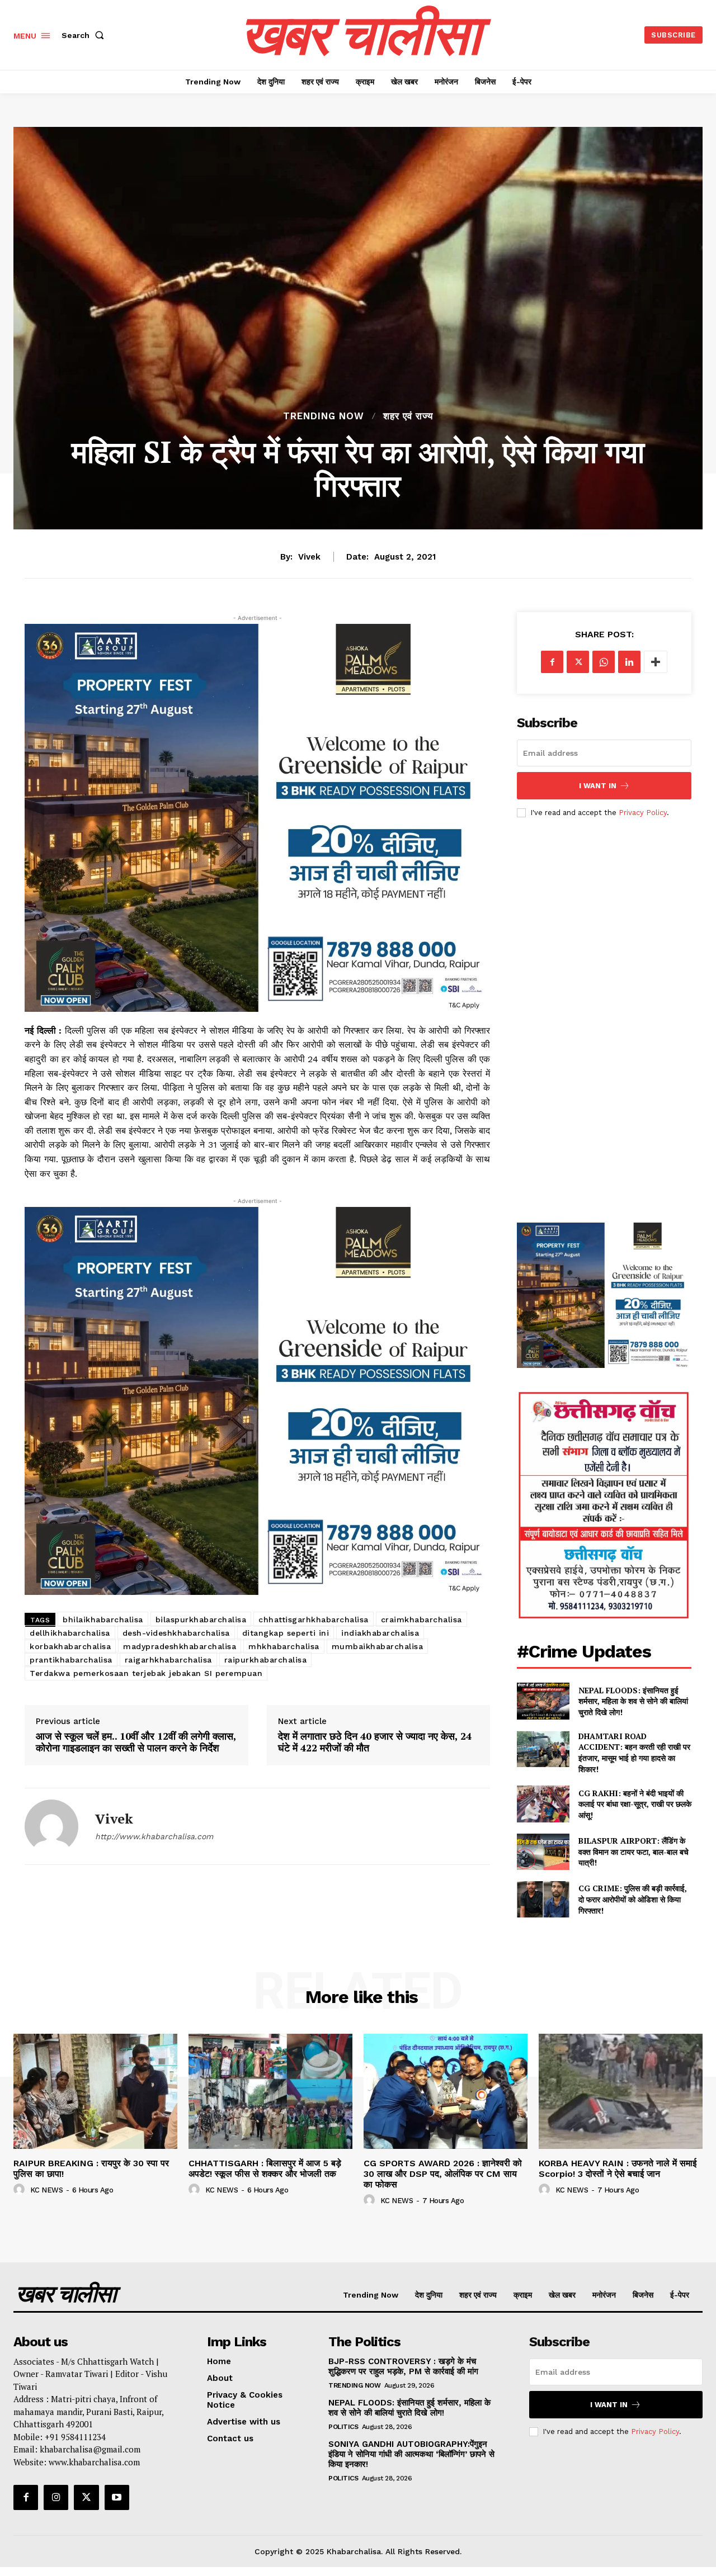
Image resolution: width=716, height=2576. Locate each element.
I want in (598, 786)
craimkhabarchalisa (421, 1620)
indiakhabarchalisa (380, 1633)
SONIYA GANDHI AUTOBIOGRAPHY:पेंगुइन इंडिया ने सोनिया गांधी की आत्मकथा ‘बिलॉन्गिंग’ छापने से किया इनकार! (411, 2454)
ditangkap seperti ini (286, 1633)
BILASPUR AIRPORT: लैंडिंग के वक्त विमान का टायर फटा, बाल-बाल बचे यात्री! (633, 1851)
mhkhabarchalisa (284, 1646)
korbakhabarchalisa (70, 1646)
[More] (656, 662)
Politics (343, 2427)
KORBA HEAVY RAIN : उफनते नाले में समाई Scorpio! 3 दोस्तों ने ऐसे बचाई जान (618, 2168)
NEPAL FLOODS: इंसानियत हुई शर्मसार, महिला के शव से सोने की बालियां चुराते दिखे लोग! (633, 1701)
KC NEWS (47, 2190)
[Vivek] (51, 1826)
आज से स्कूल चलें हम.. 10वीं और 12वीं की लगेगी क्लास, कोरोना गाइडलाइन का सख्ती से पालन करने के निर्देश (136, 1742)
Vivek (309, 557)
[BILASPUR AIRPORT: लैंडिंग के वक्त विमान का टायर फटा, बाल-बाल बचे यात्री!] (543, 1852)
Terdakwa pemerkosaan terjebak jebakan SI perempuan (146, 1673)
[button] (85, 35)
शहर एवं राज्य (408, 416)
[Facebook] (552, 662)
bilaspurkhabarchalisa (201, 1620)
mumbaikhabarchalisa (378, 1646)
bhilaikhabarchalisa (103, 1620)
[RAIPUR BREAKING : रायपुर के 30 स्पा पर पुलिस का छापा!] (95, 2091)
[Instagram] (56, 2497)
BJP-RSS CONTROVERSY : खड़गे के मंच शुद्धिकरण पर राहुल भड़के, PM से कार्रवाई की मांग (403, 2366)
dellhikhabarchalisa (70, 1633)
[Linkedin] (629, 662)
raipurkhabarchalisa (266, 1660)
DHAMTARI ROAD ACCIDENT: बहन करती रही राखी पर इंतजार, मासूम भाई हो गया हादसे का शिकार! (634, 1753)
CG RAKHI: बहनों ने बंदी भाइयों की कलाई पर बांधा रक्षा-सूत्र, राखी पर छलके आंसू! (635, 1804)
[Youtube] (117, 2497)
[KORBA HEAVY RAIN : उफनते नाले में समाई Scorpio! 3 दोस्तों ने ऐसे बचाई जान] (621, 2091)
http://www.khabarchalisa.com (154, 1836)
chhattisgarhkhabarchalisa (314, 1620)
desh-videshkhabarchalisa (176, 1633)
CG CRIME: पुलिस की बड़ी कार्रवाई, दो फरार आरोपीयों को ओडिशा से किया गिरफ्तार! (633, 1899)
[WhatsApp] (604, 662)
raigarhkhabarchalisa (168, 1660)
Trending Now (324, 416)
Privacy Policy (643, 813)
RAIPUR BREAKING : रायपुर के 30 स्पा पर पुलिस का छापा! (91, 2168)
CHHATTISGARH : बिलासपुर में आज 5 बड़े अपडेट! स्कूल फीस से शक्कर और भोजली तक (265, 2168)
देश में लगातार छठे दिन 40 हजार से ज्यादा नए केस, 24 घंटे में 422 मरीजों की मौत (375, 1742)
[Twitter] (578, 662)
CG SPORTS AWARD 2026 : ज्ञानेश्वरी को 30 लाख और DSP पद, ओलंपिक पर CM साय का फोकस (443, 2174)
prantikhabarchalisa (71, 1660)
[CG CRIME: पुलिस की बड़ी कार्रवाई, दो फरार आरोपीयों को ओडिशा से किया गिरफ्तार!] (543, 1899)
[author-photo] (21, 2190)
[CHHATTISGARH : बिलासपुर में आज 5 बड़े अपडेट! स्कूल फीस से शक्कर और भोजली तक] (270, 2091)
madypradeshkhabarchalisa (180, 1646)
